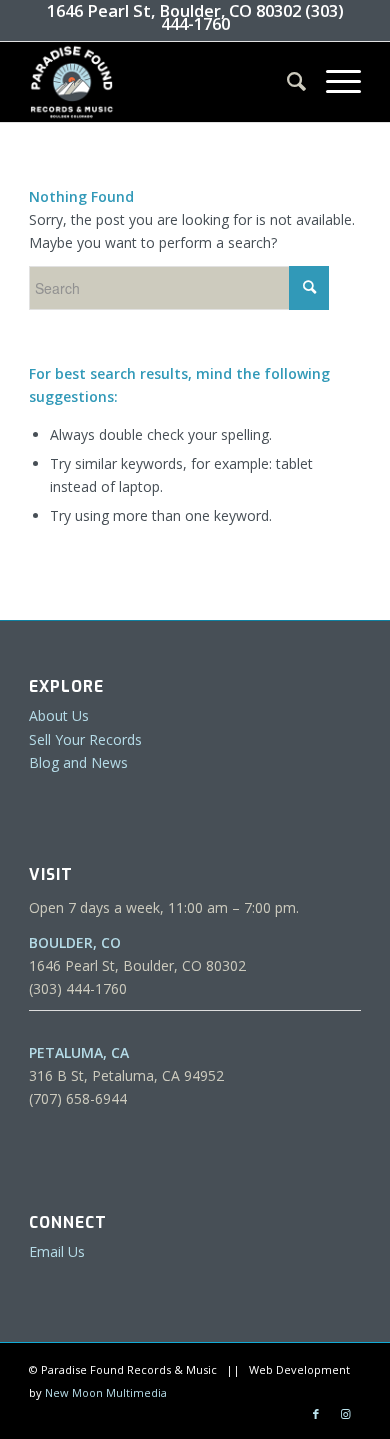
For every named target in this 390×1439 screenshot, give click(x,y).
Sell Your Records (85, 739)
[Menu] (333, 82)
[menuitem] (286, 82)
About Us (59, 715)
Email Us (57, 1251)
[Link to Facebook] (316, 1414)
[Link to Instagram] (346, 1414)
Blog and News (78, 762)
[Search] (286, 82)
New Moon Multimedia (106, 1392)
